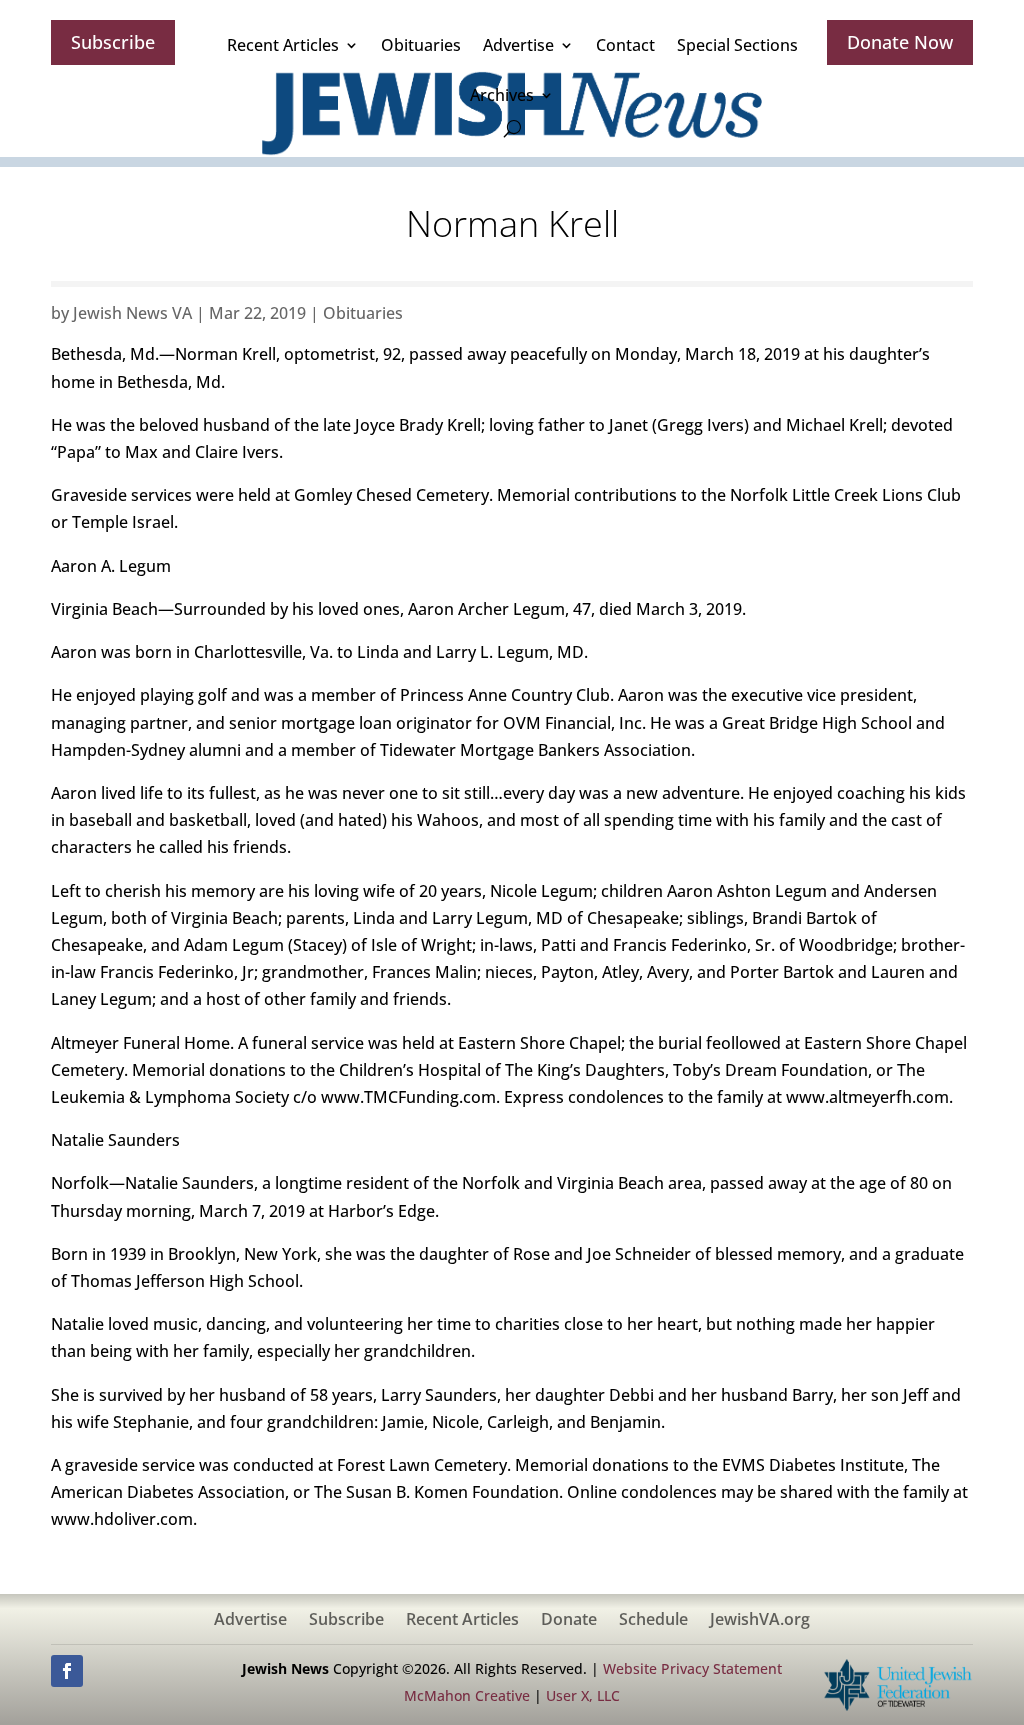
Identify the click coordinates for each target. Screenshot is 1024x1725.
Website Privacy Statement (692, 1668)
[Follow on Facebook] (67, 1671)
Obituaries (421, 45)
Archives (502, 95)
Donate (569, 1621)
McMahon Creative (467, 1695)
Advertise (518, 45)
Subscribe (113, 42)
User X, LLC (583, 1695)
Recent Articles (283, 45)
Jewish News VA (132, 313)
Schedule (653, 1621)
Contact (625, 45)
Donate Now (900, 42)
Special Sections (737, 45)
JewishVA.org (760, 1621)
